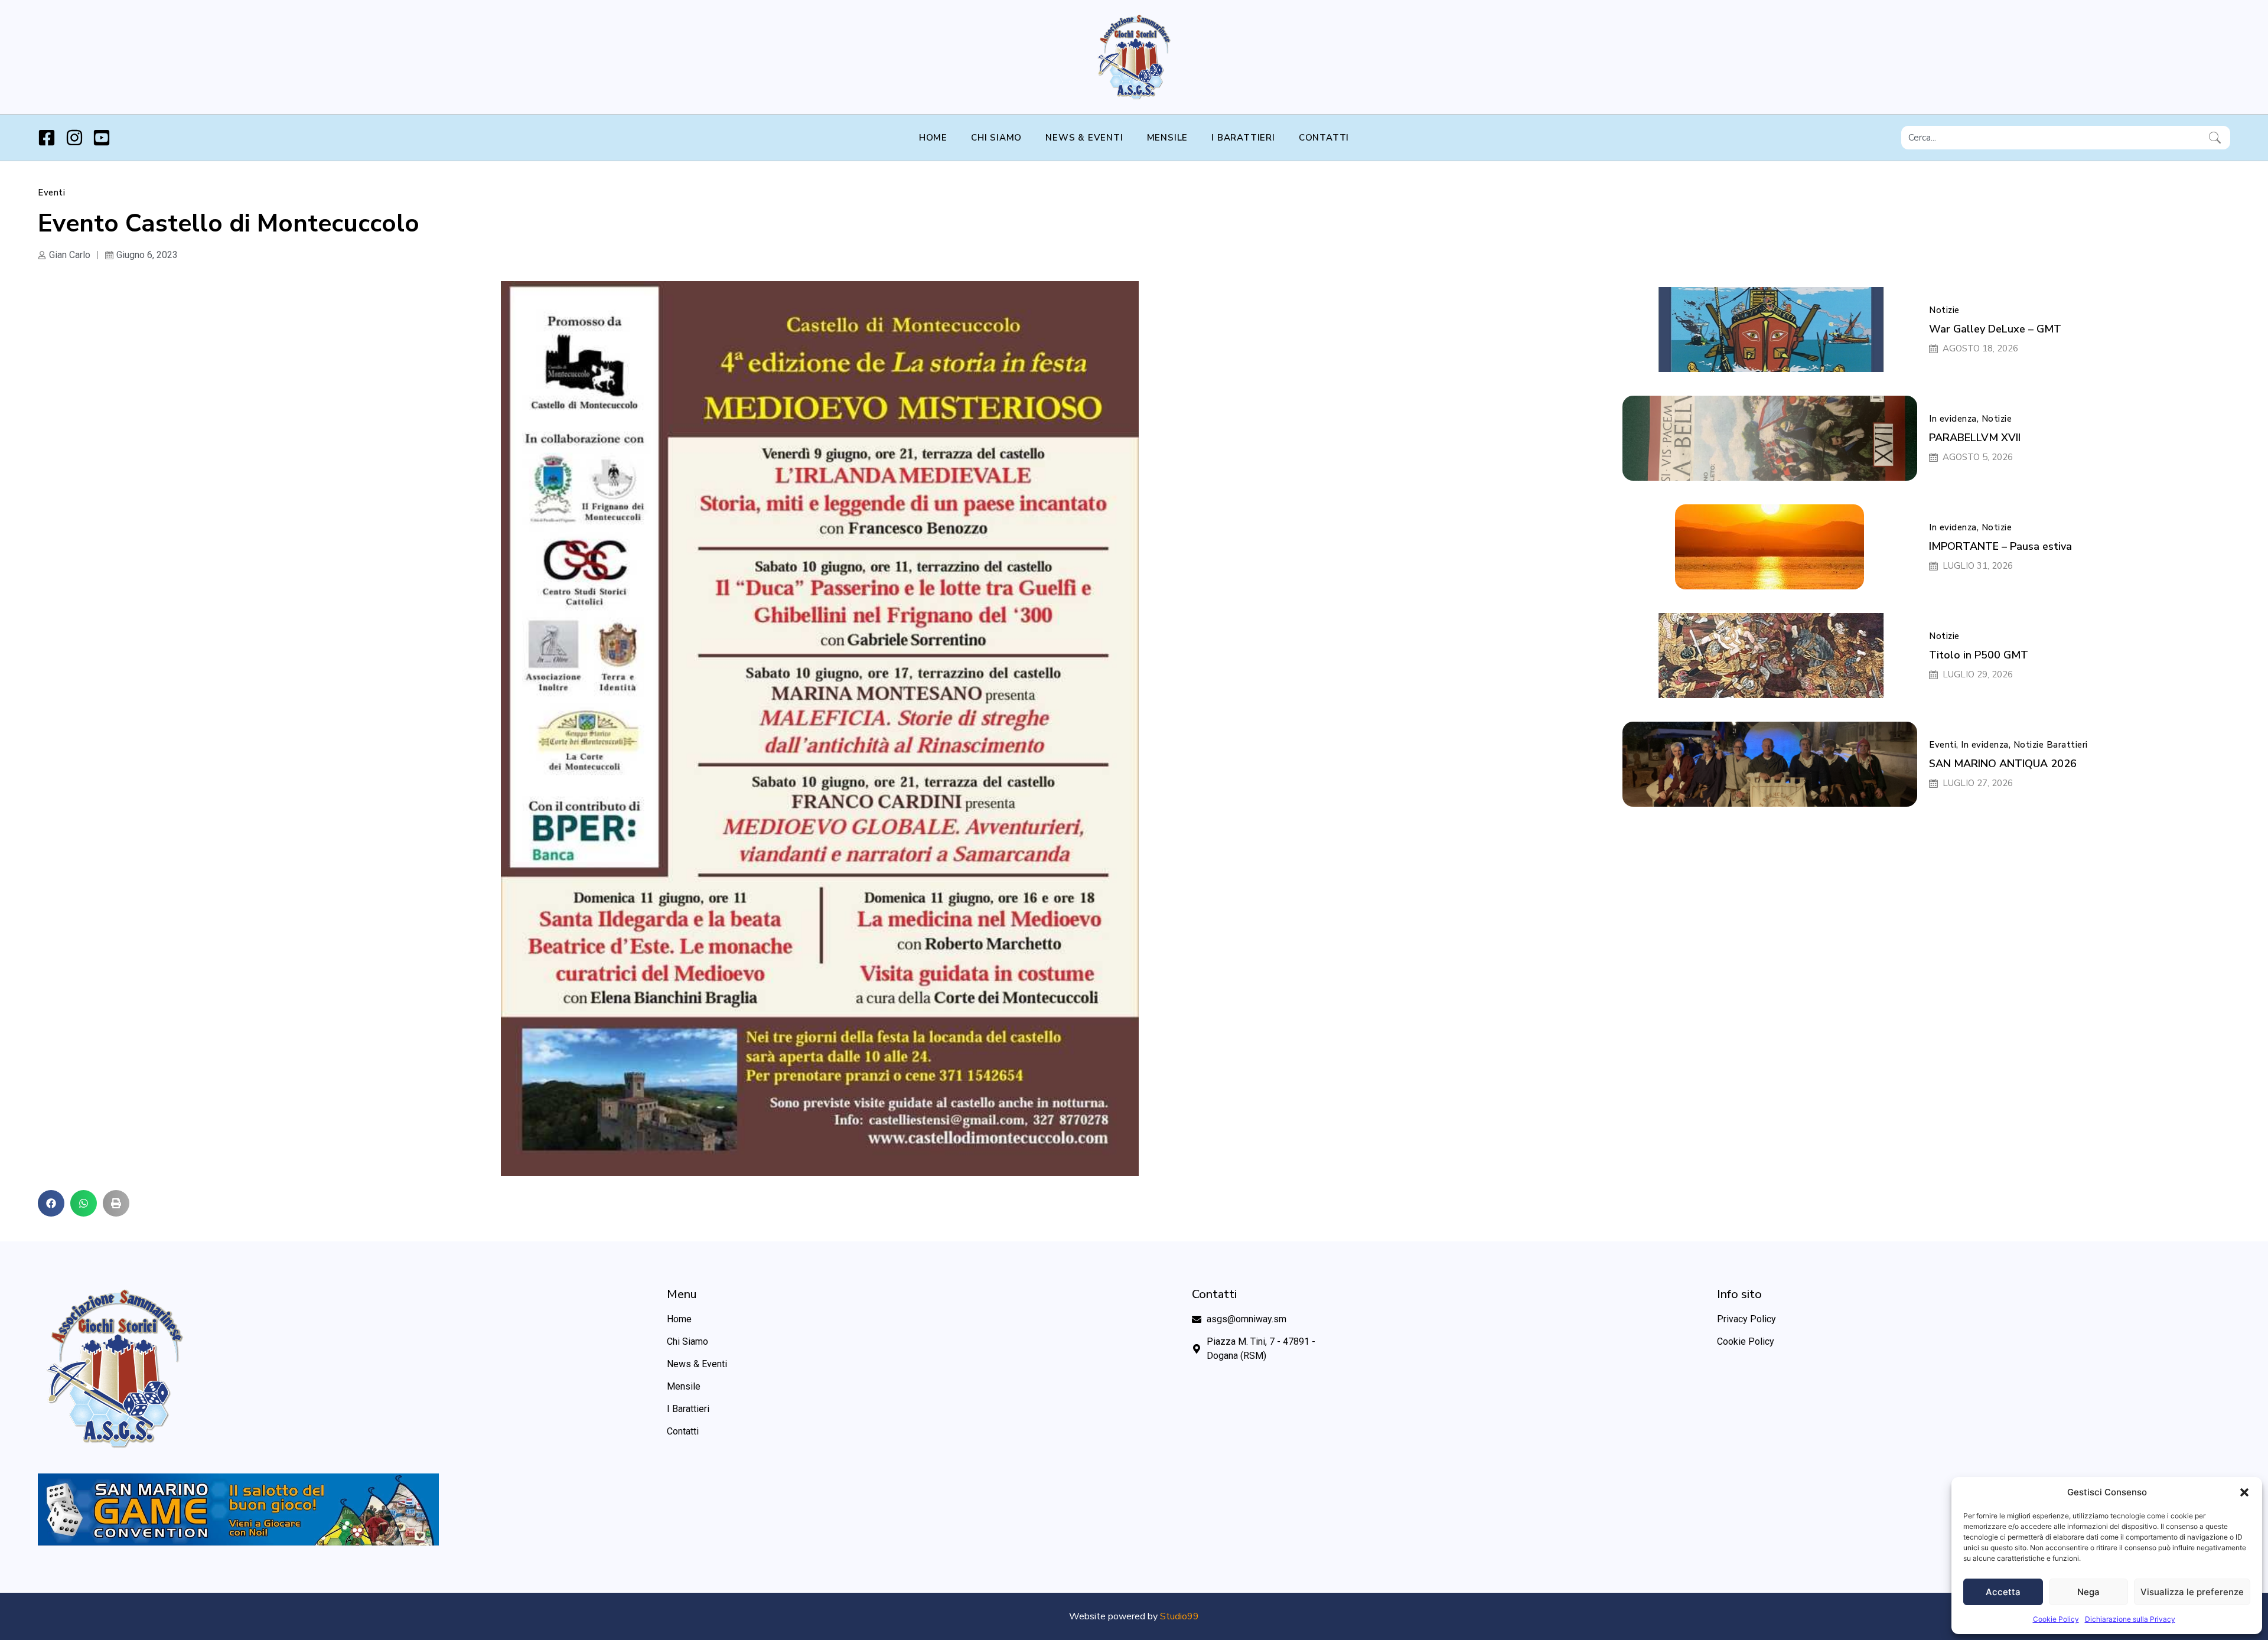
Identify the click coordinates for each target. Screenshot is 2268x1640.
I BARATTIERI (1243, 138)
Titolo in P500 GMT (1979, 655)
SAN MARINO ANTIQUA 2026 (2003, 764)
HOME (933, 138)
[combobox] (2053, 138)
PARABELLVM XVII (1975, 438)
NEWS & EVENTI (1084, 138)
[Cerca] (2217, 138)
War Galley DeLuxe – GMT (1995, 329)
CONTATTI (1324, 138)
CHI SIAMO (996, 138)
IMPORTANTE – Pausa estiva (2000, 546)
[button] (2244, 1492)
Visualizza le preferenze (2192, 1592)
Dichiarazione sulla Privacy (2130, 1619)
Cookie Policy (2056, 1619)
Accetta (2003, 1592)
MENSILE (1168, 138)
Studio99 (1179, 1616)
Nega (2088, 1592)
